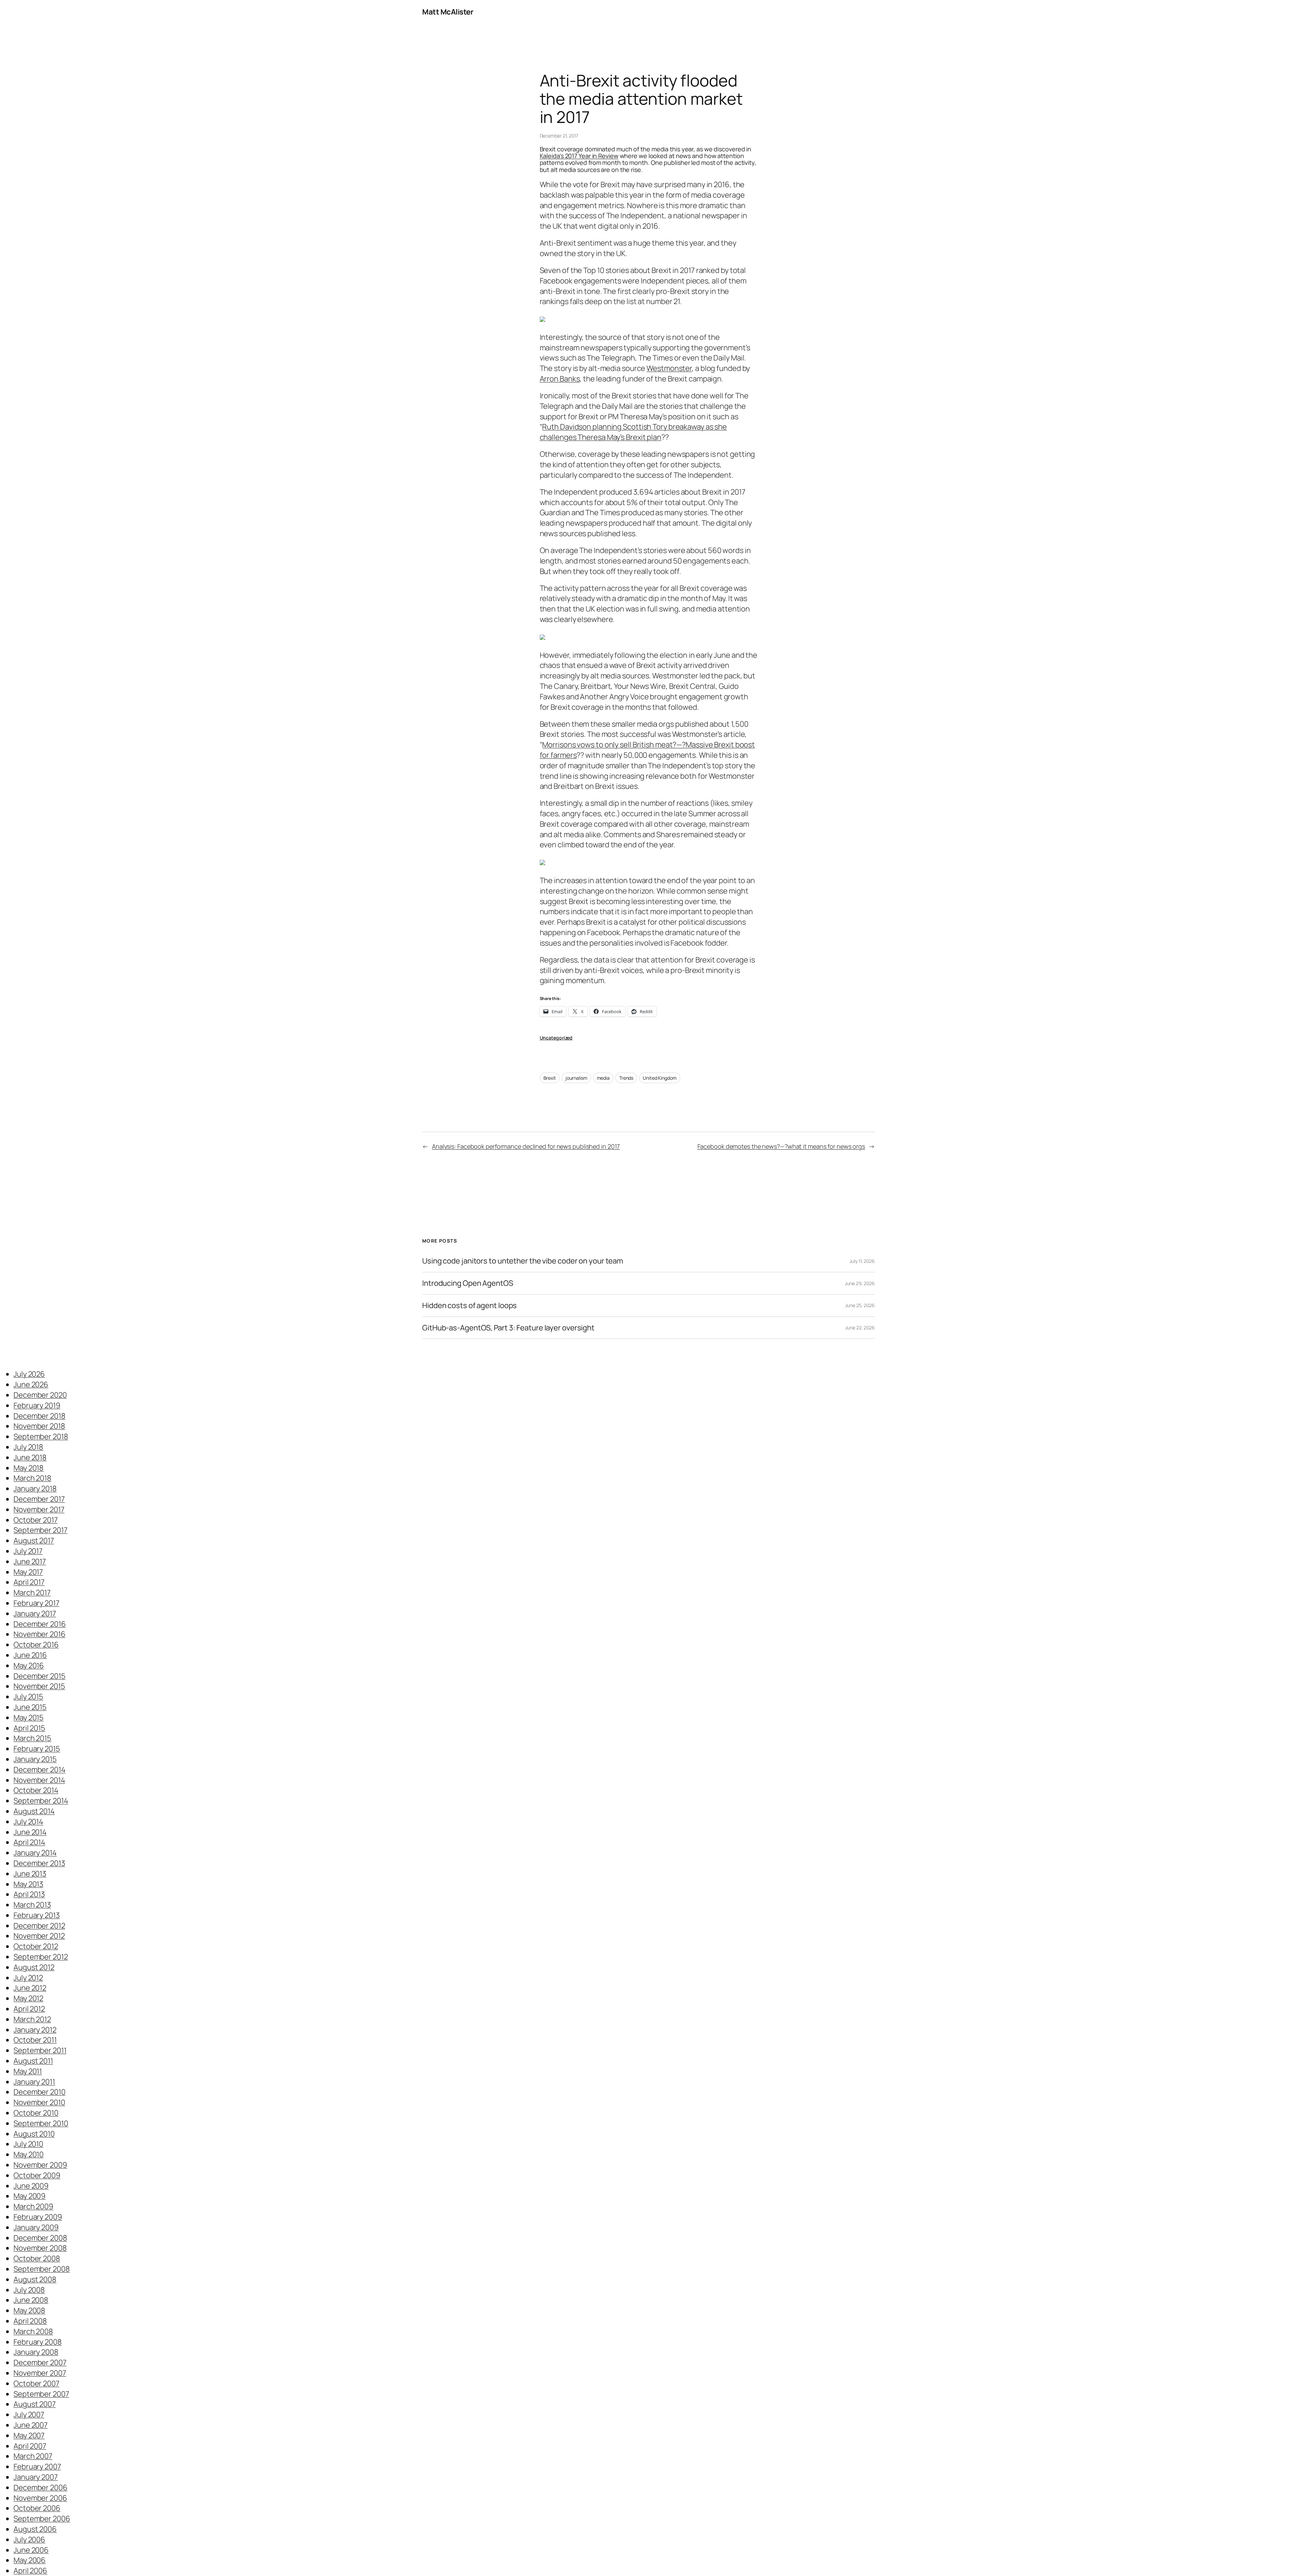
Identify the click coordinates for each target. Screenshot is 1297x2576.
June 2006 (31, 2550)
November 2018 (39, 1426)
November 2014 (39, 1780)
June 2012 (30, 1988)
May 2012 (28, 1998)
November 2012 (39, 1936)
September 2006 (42, 2519)
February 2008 (38, 2342)
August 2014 (34, 1811)
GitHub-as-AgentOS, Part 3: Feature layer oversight (508, 1328)
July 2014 (28, 1822)
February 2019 (37, 1405)
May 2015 (29, 1718)
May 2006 (30, 2560)
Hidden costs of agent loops (469, 1306)
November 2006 (40, 2498)
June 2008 (31, 2300)
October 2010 (36, 2113)
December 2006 (41, 2487)
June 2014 (30, 1832)
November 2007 (40, 2373)
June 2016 (30, 1655)
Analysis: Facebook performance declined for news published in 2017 (526, 1146)
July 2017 (28, 1551)
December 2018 (40, 1416)
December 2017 (39, 1499)
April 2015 (29, 1728)
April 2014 (29, 1842)
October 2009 (37, 2175)
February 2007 (37, 2467)
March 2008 (33, 2331)
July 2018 (28, 1447)
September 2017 (41, 1530)
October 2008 (37, 2258)
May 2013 (28, 1884)
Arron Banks (560, 379)
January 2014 (35, 1853)
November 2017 (39, 1509)
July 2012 (28, 1978)
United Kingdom (660, 1078)
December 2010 (40, 2092)
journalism (576, 1078)
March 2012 (32, 2019)
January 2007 (36, 2477)
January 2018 (35, 1489)
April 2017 (29, 1582)
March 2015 (32, 1738)
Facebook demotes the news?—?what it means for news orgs (781, 1146)
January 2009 (36, 2227)
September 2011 (40, 2050)
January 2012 (35, 2030)
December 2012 (39, 1926)
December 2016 (40, 1624)
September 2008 (42, 2269)
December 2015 (40, 1676)
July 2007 (29, 2415)
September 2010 (41, 2123)
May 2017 (28, 1572)
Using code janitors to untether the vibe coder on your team (523, 1261)
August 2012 (34, 1967)
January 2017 (35, 1614)
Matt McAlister (448, 12)
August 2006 (35, 2529)
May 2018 (29, 1468)
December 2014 (40, 1770)
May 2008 (29, 2310)
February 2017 (36, 1603)
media (603, 1078)
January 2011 (34, 2082)
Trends (626, 1078)
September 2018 (41, 1436)
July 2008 (29, 2290)
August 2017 (34, 1541)
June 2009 (31, 2186)
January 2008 (36, 2352)
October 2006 (37, 2508)
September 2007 (41, 2394)
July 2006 (29, 2540)
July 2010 (28, 2144)
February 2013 (37, 1915)
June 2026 (31, 1384)
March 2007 (33, 2456)
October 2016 (36, 1645)
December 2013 (39, 1863)
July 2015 (28, 1697)
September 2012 (41, 1957)
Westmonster (669, 368)
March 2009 (33, 2206)
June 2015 (30, 1707)
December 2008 (40, 2238)
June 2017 (30, 1561)
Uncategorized (556, 1038)
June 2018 (30, 1457)
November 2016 (40, 1634)
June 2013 (30, 1874)
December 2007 (40, 2362)
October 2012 (36, 1946)
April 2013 (29, 1894)
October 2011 (35, 2040)
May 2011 (28, 2071)
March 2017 (32, 1593)
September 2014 (41, 1801)
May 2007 (29, 2435)
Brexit (550, 1078)
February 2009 (38, 2217)
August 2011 (33, 2061)
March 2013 (32, 1905)
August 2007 (35, 2404)
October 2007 (36, 2383)
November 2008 (40, 2248)
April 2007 (30, 2446)
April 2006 (30, 2571)
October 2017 (36, 1520)
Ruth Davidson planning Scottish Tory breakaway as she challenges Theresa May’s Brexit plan (633, 432)
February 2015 (37, 1749)
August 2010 (34, 2134)
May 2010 (29, 2154)
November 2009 (40, 2165)
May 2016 (29, 1666)
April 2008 (30, 2321)
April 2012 (29, 2009)
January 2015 (35, 1759)
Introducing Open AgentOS (468, 1283)
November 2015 (39, 1686)
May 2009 (30, 2196)
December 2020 (40, 1395)
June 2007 (31, 2425)
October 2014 (36, 1790)
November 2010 (39, 2102)
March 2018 (32, 1478)
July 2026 (29, 1374)
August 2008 (35, 2279)
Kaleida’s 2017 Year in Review (579, 156)
